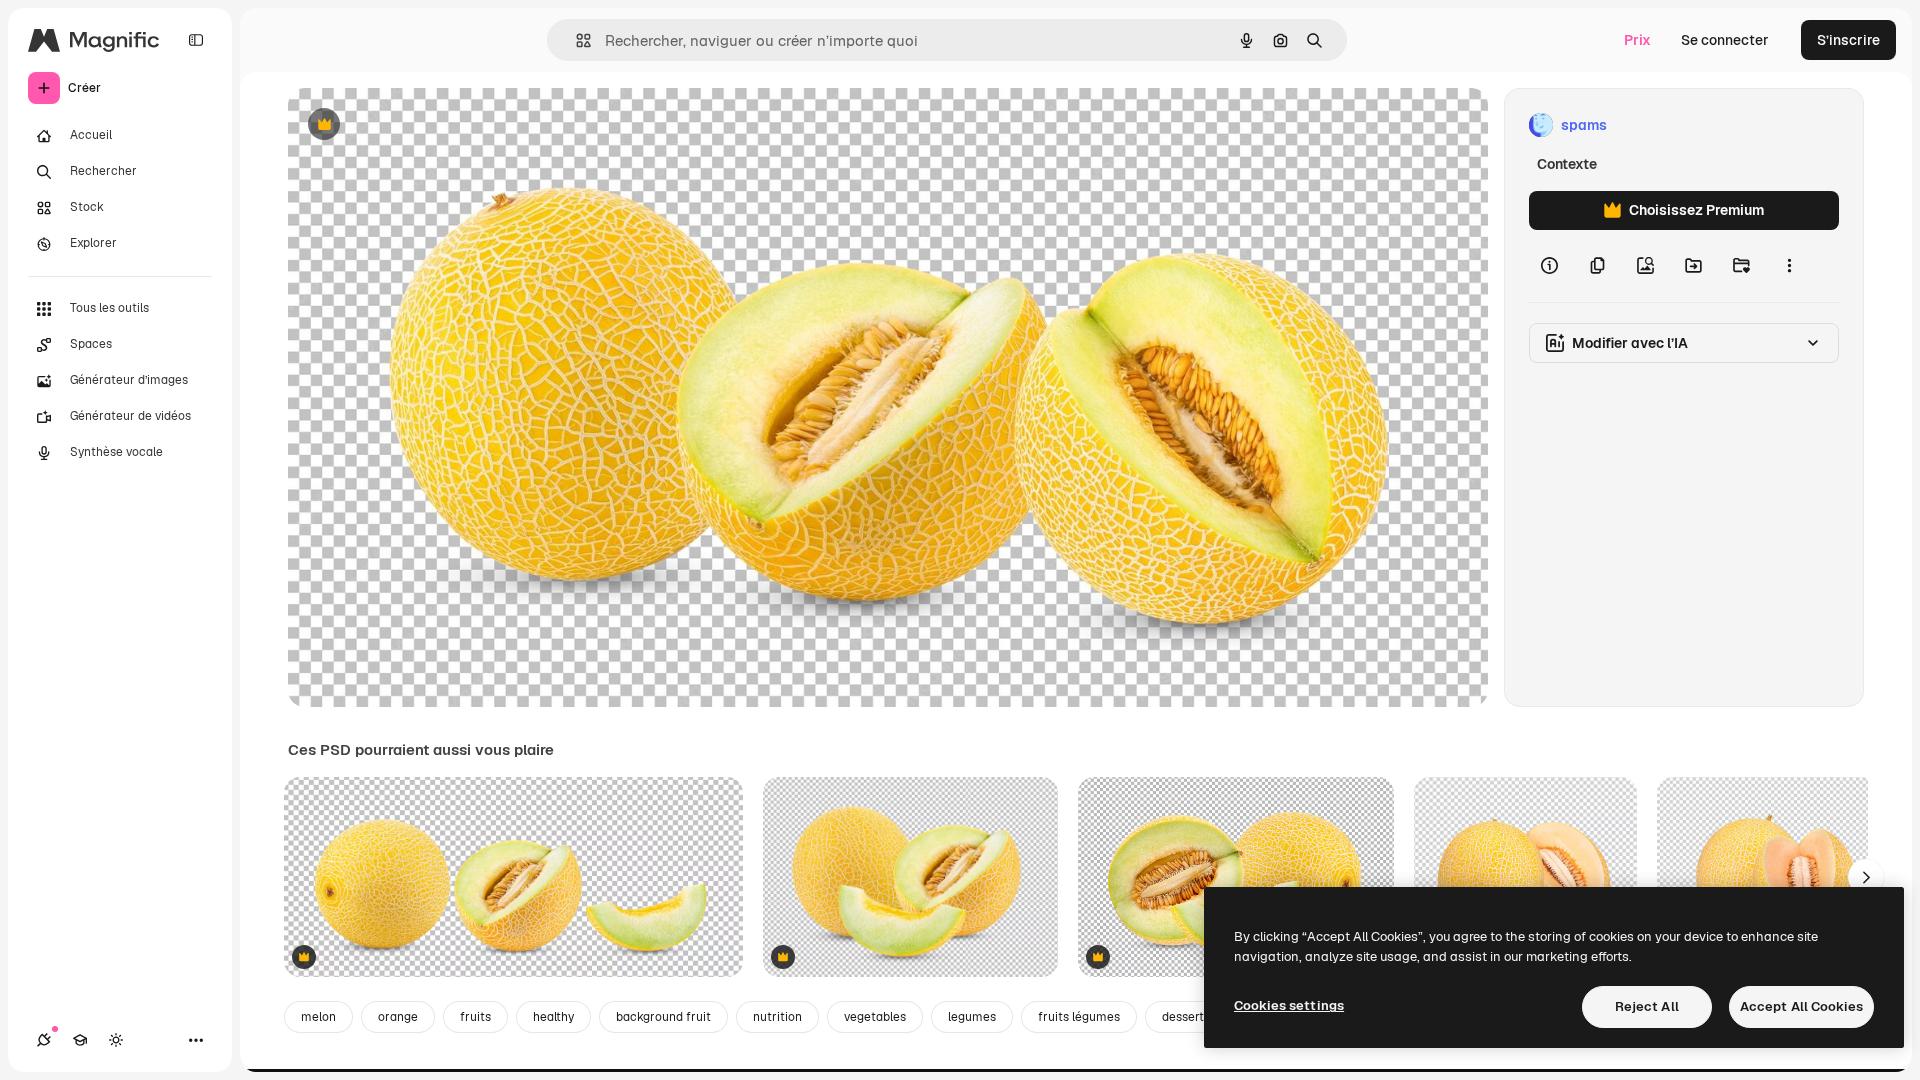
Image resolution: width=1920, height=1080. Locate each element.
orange (398, 1017)
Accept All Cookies (1801, 1006)
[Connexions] (44, 1040)
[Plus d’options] (1789, 266)
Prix (1637, 40)
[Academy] (80, 1040)
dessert (1183, 1017)
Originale (420, 125)
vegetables (875, 1017)
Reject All (1647, 1006)
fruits (475, 1017)
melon (318, 1017)
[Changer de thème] (116, 1040)
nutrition (777, 1017)
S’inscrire (1848, 40)
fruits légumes (1079, 1017)
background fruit (663, 1017)
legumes (972, 1017)
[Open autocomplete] (575, 40)
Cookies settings (1289, 1005)
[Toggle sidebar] (196, 40)
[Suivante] (1866, 877)
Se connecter (1725, 40)
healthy (553, 1017)
